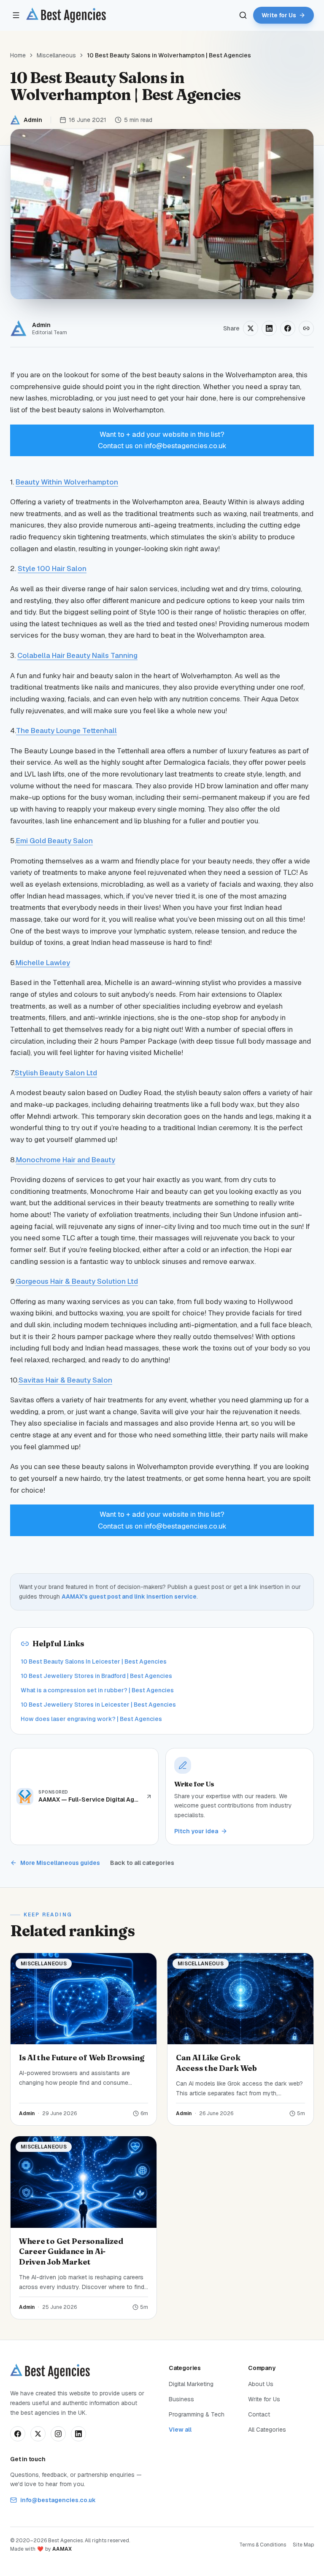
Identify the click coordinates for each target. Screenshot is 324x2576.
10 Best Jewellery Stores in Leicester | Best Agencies (98, 1705)
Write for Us (264, 2399)
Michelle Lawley (43, 963)
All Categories (267, 2430)
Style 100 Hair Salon (52, 568)
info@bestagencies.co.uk (58, 2500)
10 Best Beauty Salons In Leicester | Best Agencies (94, 1661)
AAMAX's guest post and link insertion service (129, 1596)
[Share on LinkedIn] (269, 328)
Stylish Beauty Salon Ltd (56, 1073)
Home (18, 55)
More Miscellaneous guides (60, 1863)
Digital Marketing (191, 2384)
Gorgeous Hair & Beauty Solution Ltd (77, 1281)
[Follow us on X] (38, 2434)
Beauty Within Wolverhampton (67, 482)
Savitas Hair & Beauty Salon (65, 1380)
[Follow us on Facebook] (18, 2434)
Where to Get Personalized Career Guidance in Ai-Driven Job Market (71, 2252)
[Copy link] (306, 328)
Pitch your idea (196, 1831)
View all (180, 2430)
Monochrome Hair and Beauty (66, 1160)
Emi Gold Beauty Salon (54, 841)
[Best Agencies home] (66, 15)
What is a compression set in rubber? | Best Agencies (97, 1690)
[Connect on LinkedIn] (78, 2434)
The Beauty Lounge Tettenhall (66, 731)
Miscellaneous (56, 55)
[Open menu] (16, 15)
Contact (259, 2414)
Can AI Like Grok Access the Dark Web (216, 2063)
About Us (261, 2384)
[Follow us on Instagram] (58, 2434)
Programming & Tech (197, 2414)
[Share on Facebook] (288, 328)
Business (181, 2399)
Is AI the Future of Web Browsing (81, 2058)
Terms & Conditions (263, 2545)
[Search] (243, 15)
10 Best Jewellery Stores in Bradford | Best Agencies (96, 1676)
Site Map (303, 2545)
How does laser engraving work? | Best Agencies (91, 1719)
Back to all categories (142, 1863)
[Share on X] (251, 328)
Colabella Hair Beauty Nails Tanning (77, 655)
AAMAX (62, 2549)
